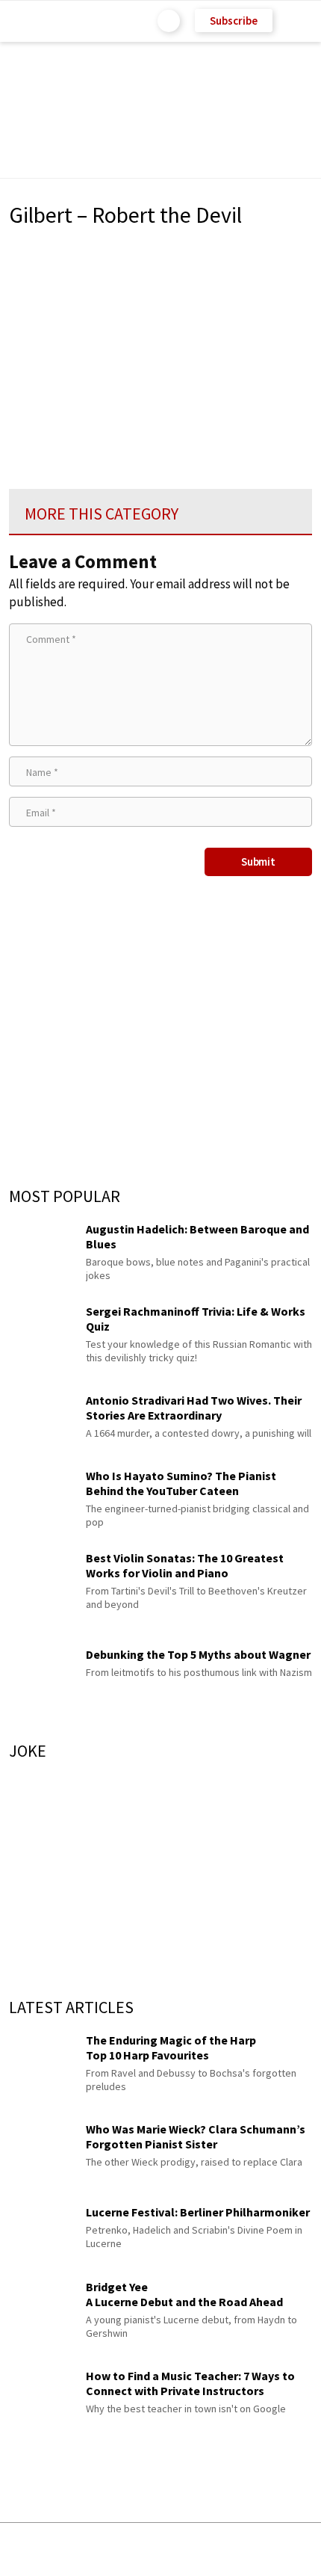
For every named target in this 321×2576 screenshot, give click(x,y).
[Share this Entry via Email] (42, 2549)
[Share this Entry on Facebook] (136, 2550)
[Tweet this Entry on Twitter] (183, 2549)
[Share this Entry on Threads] (274, 2549)
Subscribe (234, 21)
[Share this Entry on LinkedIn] (229, 2549)
